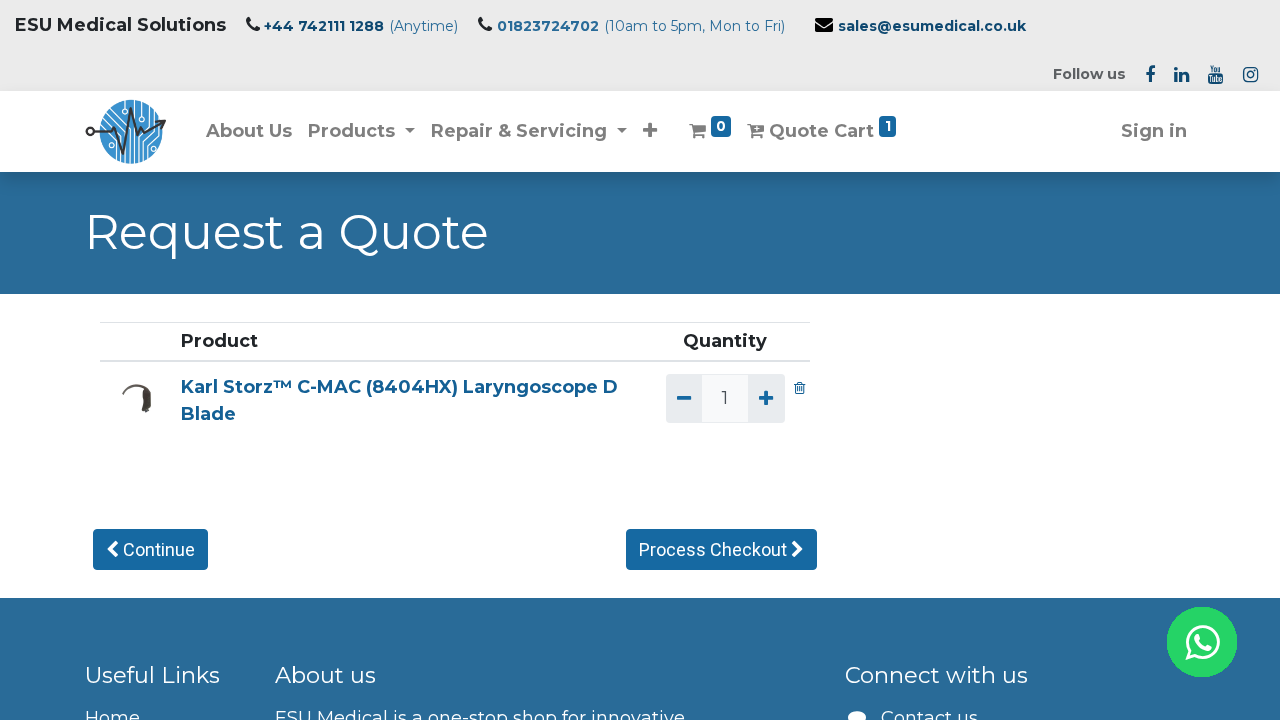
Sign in (1154, 131)
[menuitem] (249, 131)
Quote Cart (827, 130)
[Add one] (766, 398)
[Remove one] (684, 398)
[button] (650, 131)
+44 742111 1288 (324, 26)
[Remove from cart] (799, 387)
